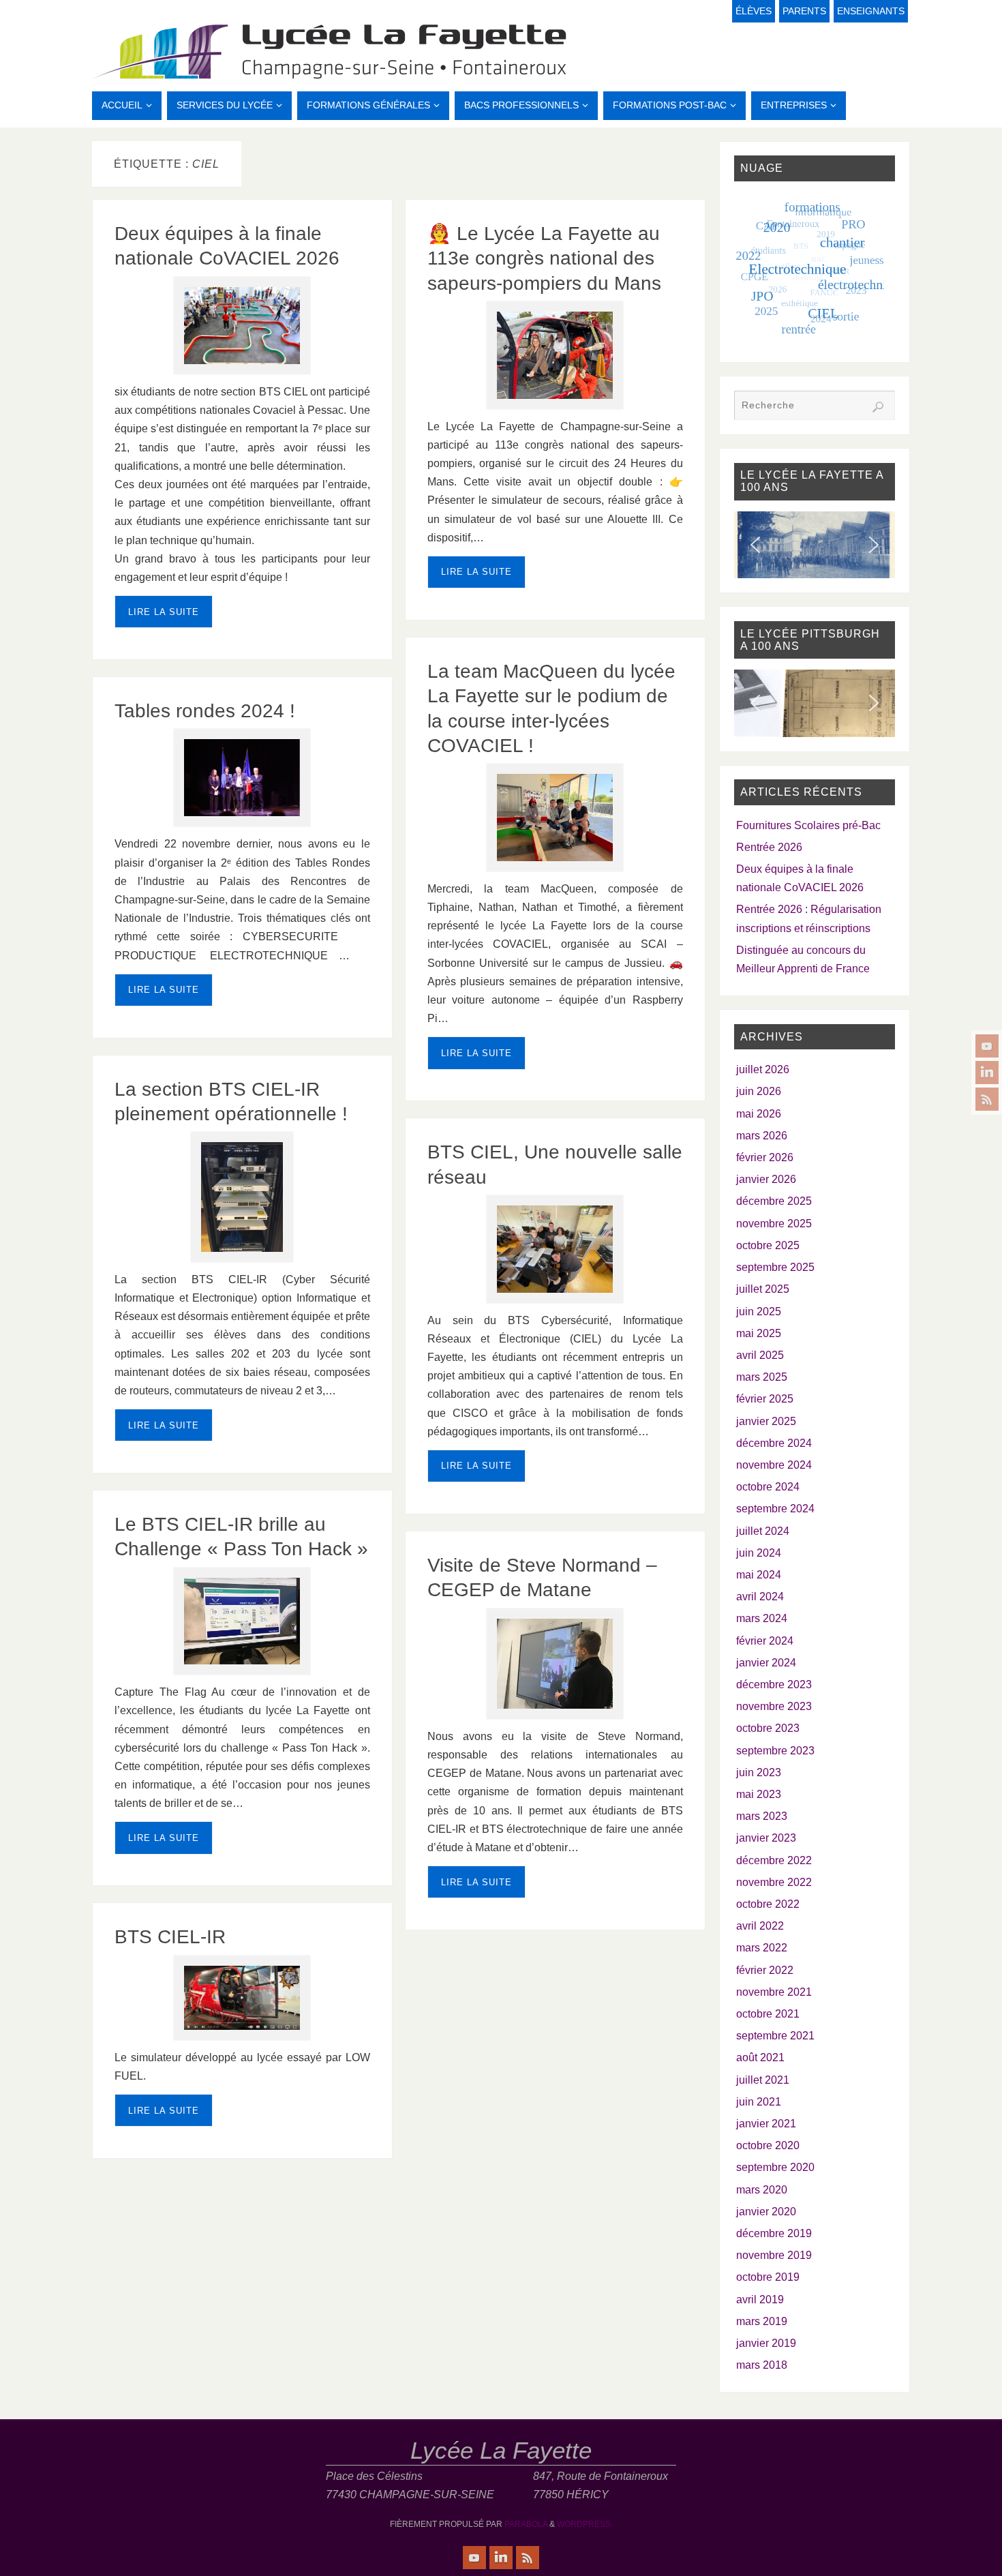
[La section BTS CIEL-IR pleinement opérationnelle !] (242, 1197)
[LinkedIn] (987, 1073)
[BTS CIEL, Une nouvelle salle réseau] (555, 1249)
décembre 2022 (774, 1860)
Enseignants (871, 11)
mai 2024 (759, 1575)
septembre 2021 (775, 2036)
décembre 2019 (774, 2233)
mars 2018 (762, 2365)
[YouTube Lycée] (987, 1046)
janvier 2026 (766, 1179)
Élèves (754, 11)
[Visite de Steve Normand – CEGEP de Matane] (555, 1664)
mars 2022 (762, 1948)
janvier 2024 (766, 1663)
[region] (815, 545)
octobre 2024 (768, 1487)
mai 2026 (759, 1114)
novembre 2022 (774, 1882)
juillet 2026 (763, 1069)
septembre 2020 (775, 2167)
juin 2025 (759, 1312)
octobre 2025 (768, 1245)
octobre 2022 (768, 1904)
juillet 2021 (763, 2080)
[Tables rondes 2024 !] (242, 778)
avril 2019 (760, 2300)
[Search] (878, 407)
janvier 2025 (766, 1421)
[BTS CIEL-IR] (242, 1998)
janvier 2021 (766, 2124)
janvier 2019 (766, 2343)
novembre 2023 (774, 1706)
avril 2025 (760, 1355)
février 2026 (765, 1157)
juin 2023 (759, 1772)
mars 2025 (762, 1377)
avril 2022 (760, 1926)
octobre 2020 (768, 2145)
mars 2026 (762, 1136)
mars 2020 (762, 2190)
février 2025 (765, 1399)
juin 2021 (759, 2102)
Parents (804, 11)
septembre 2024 (775, 1509)
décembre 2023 (774, 1684)
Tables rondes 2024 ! (205, 711)
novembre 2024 (774, 1465)
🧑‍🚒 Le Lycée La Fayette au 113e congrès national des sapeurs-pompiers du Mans (544, 258)
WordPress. (585, 2524)
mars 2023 (762, 1816)
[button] (755, 545)
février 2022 (765, 1970)
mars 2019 (762, 2321)
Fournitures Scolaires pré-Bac (808, 825)
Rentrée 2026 (769, 847)
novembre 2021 (774, 1992)
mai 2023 (759, 1794)
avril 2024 (760, 1597)
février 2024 (765, 1641)
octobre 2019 (768, 2277)
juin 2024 (759, 1553)
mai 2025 (759, 1333)
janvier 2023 (766, 1838)
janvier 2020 (766, 2212)
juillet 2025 (763, 1289)
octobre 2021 (768, 2014)
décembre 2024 (774, 1443)
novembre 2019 (774, 2255)
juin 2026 (759, 1091)
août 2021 (760, 2057)
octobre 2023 (768, 1728)
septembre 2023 (775, 1751)
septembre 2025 (775, 1267)
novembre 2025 (774, 1224)
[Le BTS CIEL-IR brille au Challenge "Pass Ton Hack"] (242, 1621)
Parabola (526, 2524)
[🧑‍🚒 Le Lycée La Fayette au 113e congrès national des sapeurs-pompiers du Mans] (555, 355)
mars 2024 (762, 1618)
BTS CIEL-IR (170, 1937)
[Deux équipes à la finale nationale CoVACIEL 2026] (242, 326)
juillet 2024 (763, 1531)
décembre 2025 (774, 1201)
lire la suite (164, 612)
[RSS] (987, 1099)
